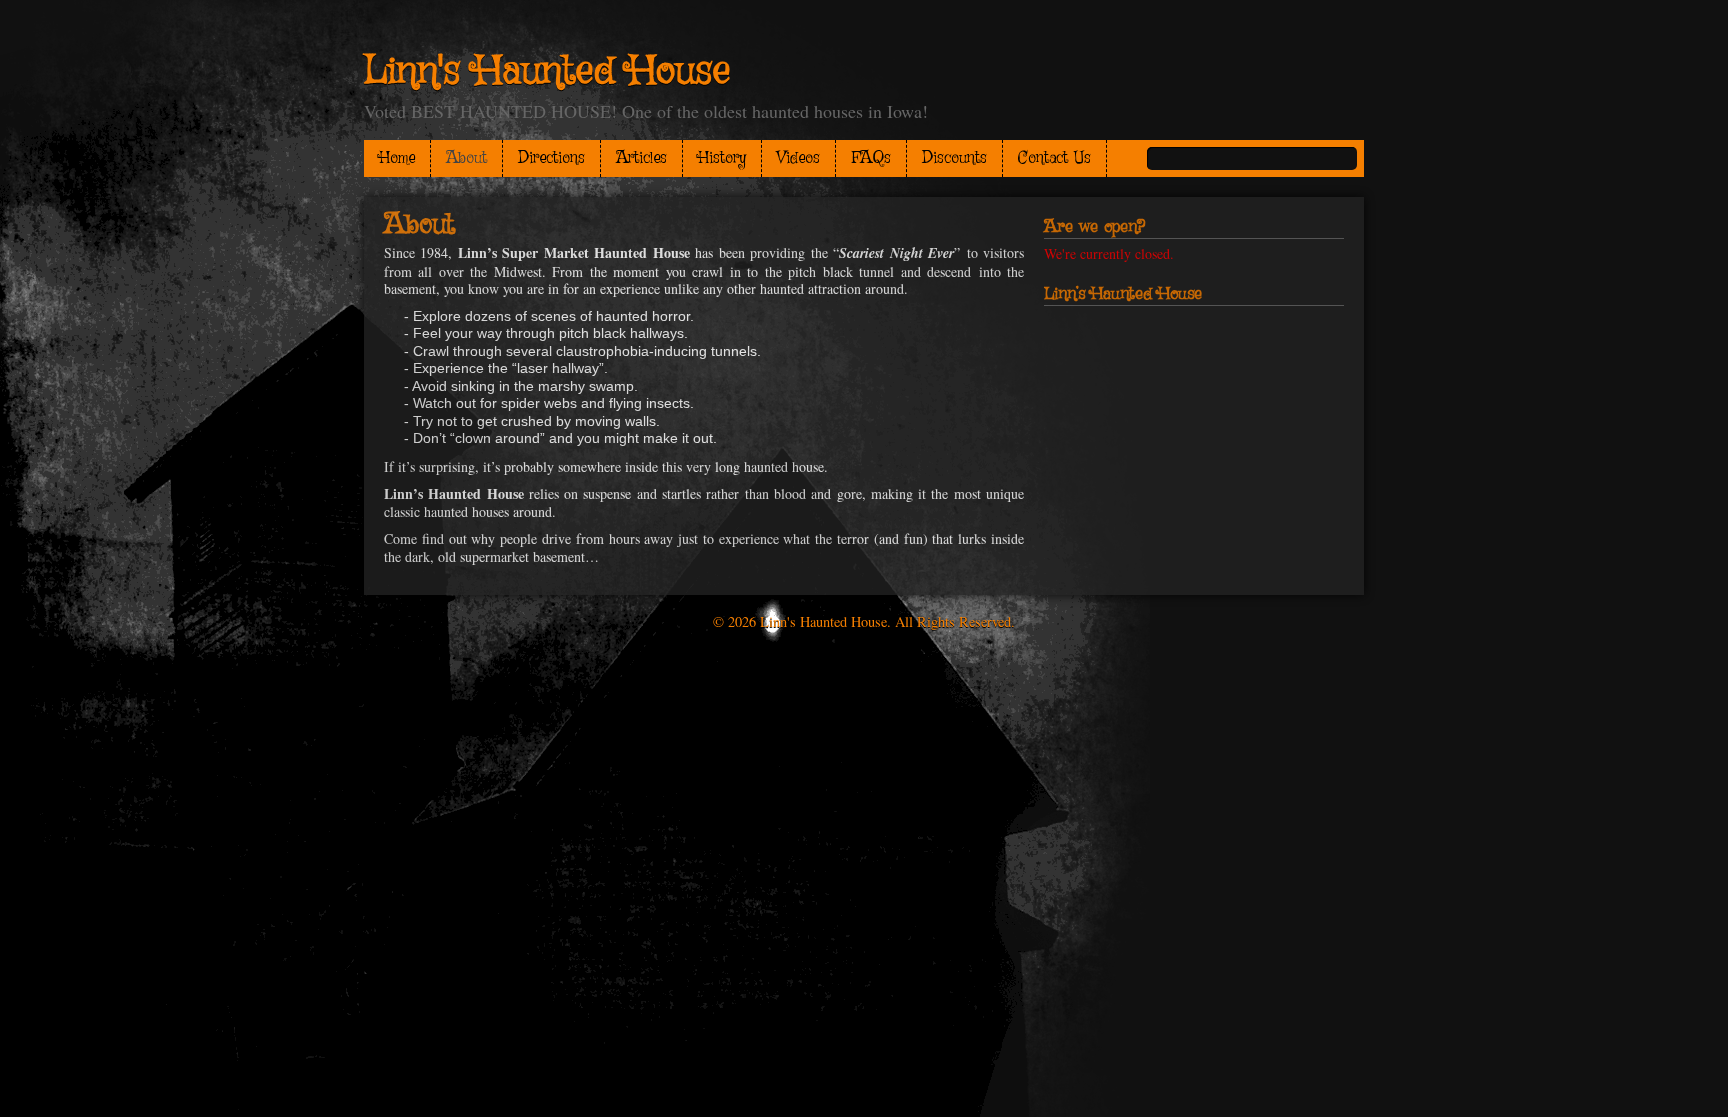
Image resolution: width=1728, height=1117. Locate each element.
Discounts (954, 158)
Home (397, 158)
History (722, 158)
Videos (798, 158)
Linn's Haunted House (547, 72)
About (466, 158)
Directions (551, 158)
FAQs (871, 158)
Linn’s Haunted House (1123, 294)
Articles (641, 158)
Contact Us (1054, 158)
